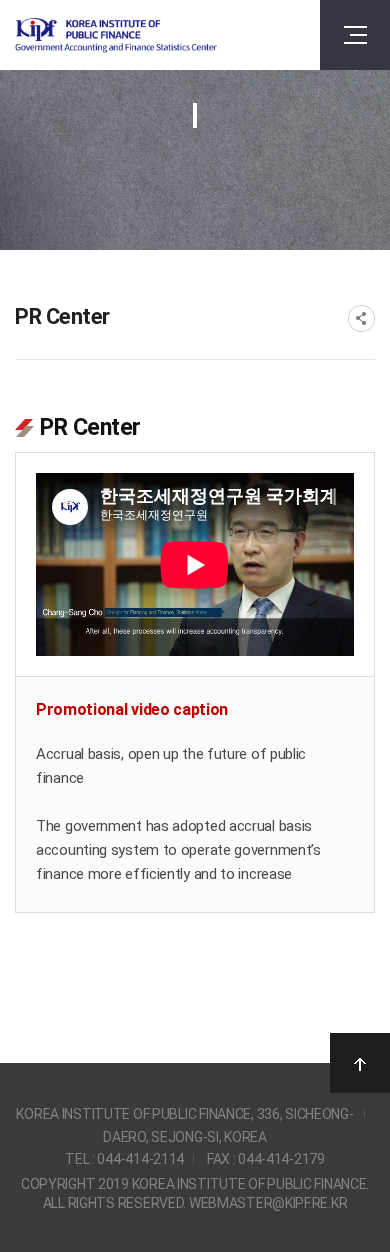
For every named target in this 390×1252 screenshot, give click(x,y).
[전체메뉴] (355, 35)
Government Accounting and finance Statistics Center (116, 35)
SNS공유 (361, 318)
